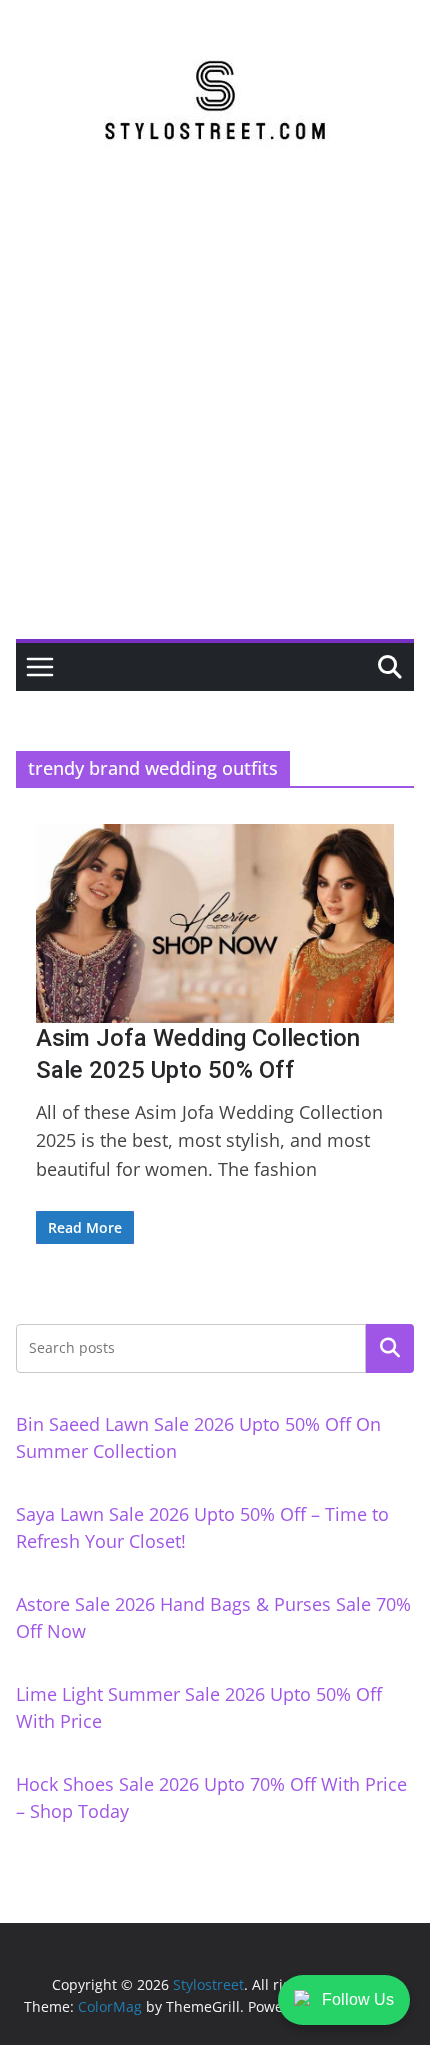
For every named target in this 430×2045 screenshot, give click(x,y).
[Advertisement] (215, 414)
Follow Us (358, 1999)
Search (390, 1348)
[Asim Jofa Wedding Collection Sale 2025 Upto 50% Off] (215, 923)
